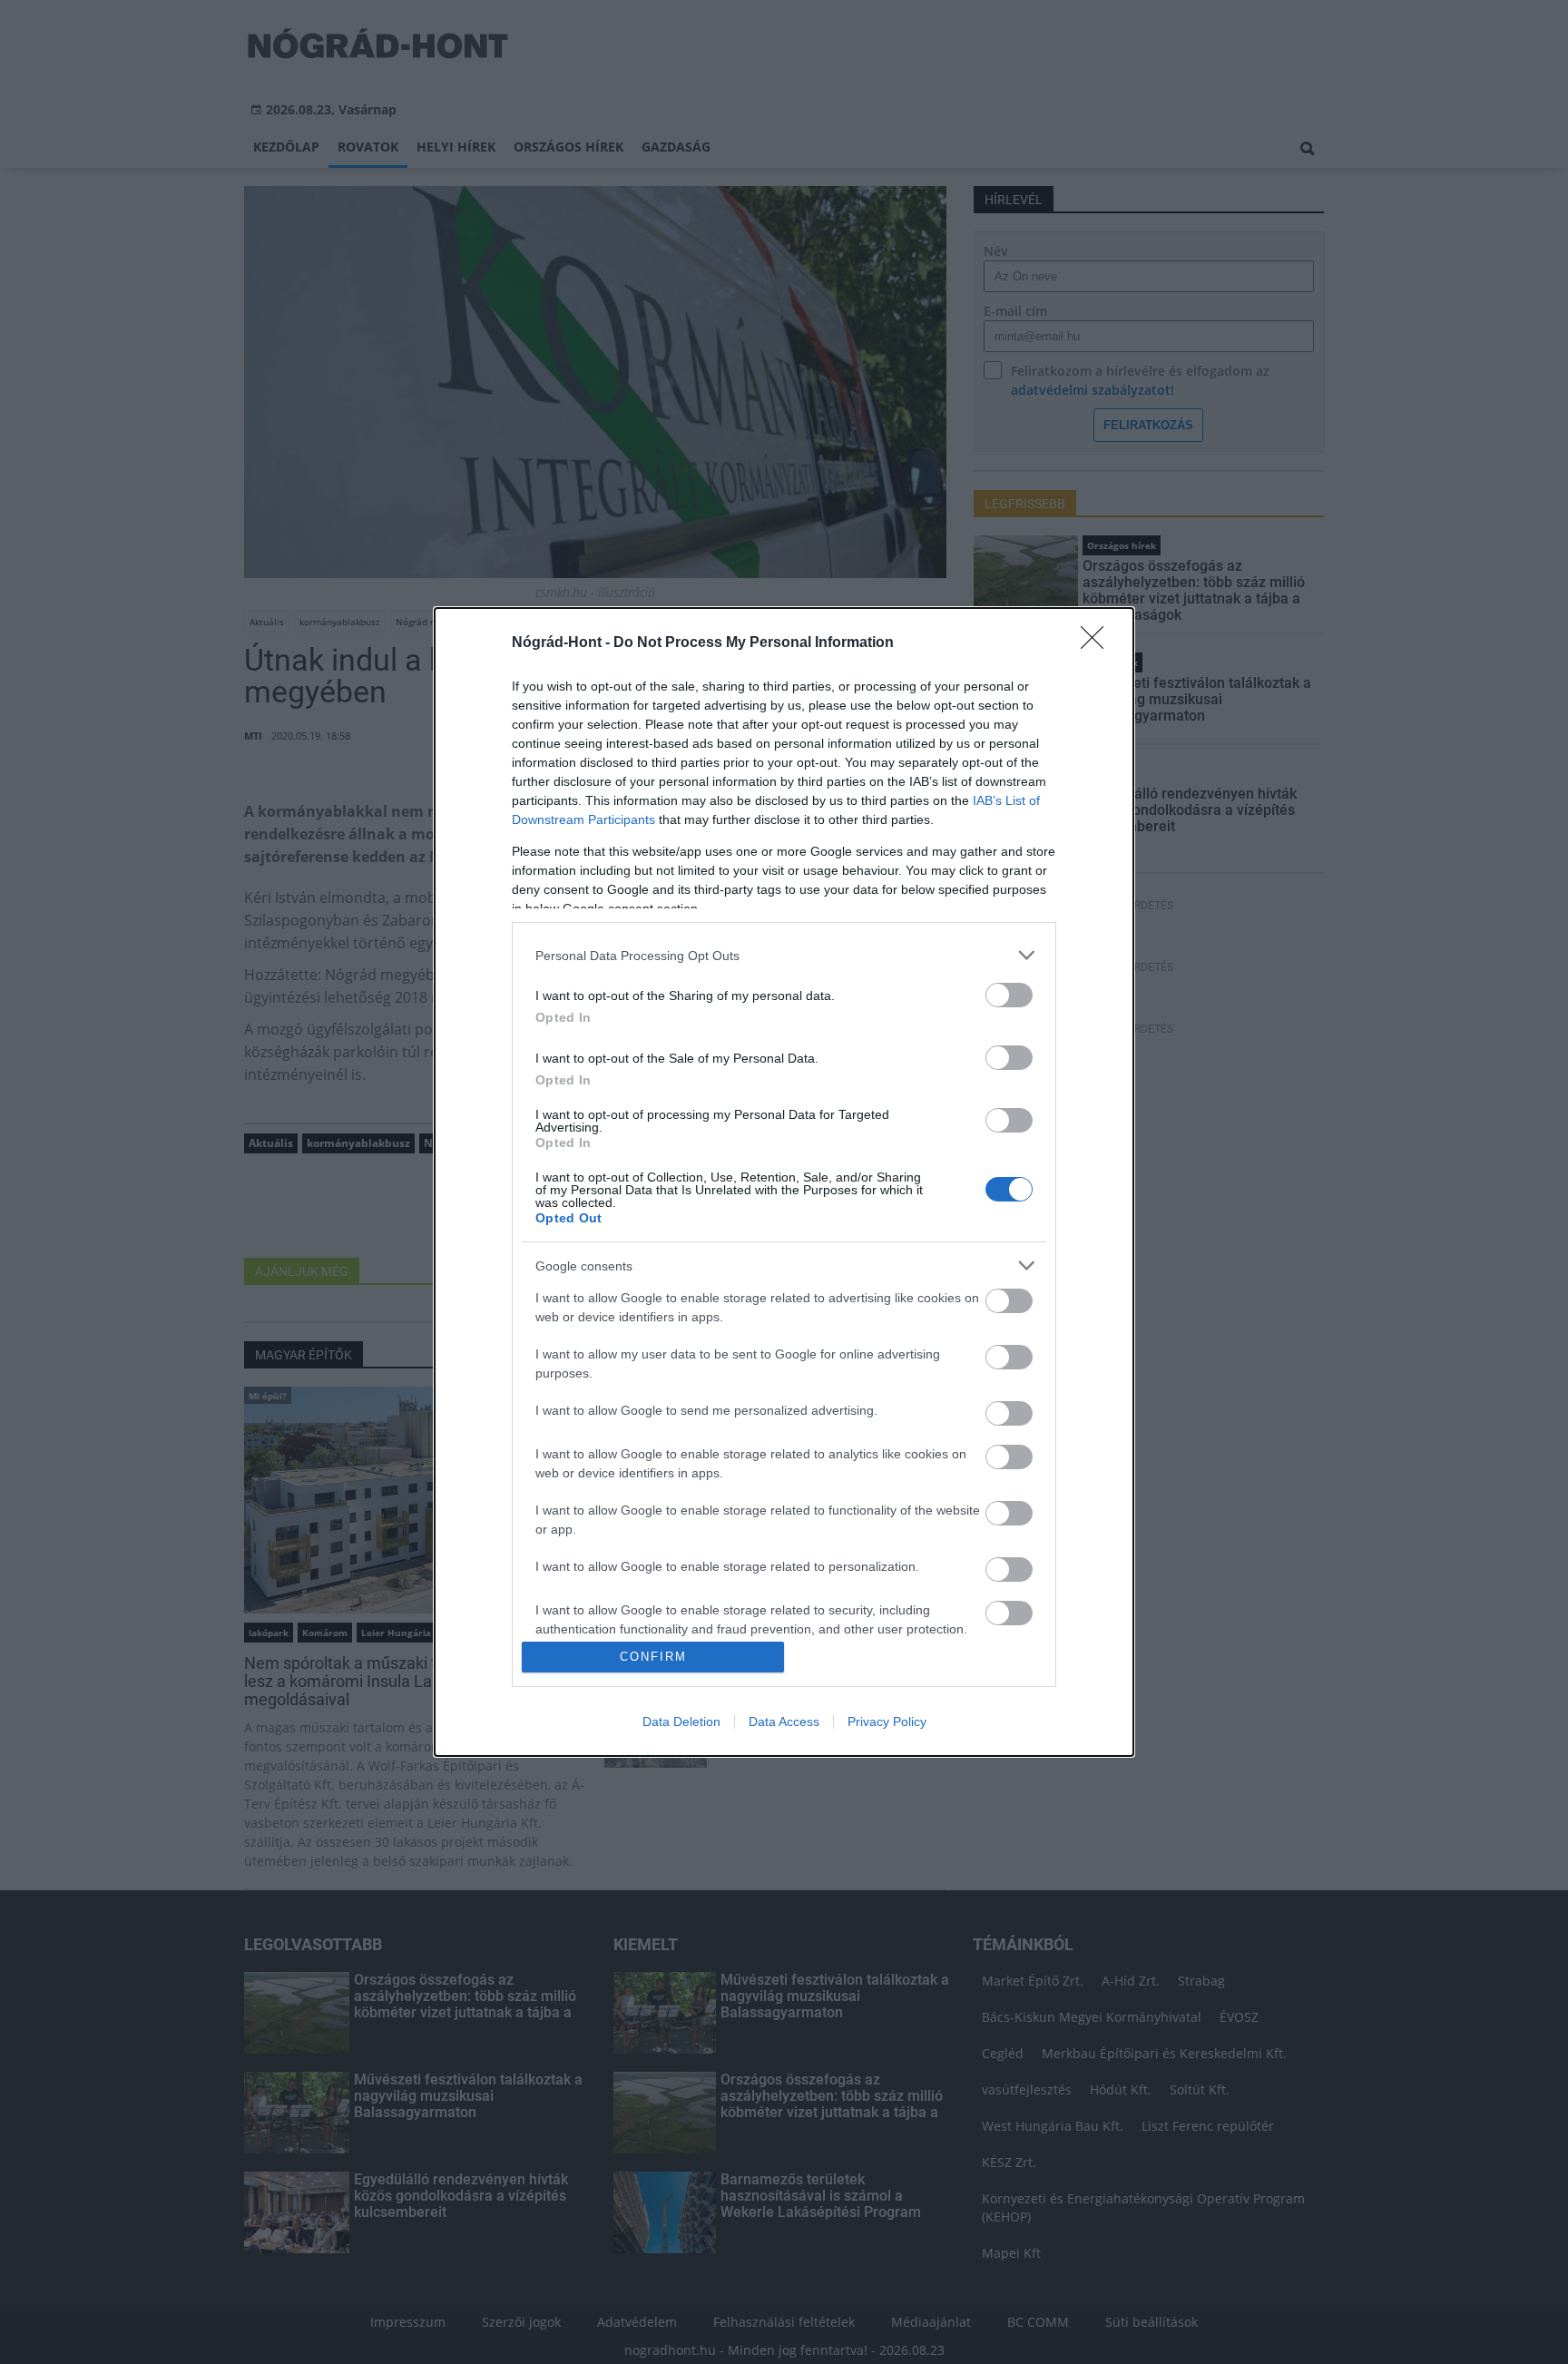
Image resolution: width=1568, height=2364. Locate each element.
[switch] (1009, 995)
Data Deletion (681, 1722)
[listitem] (784, 955)
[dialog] (784, 1182)
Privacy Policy (887, 1722)
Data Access (784, 1722)
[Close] (1098, 643)
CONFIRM (653, 1657)
